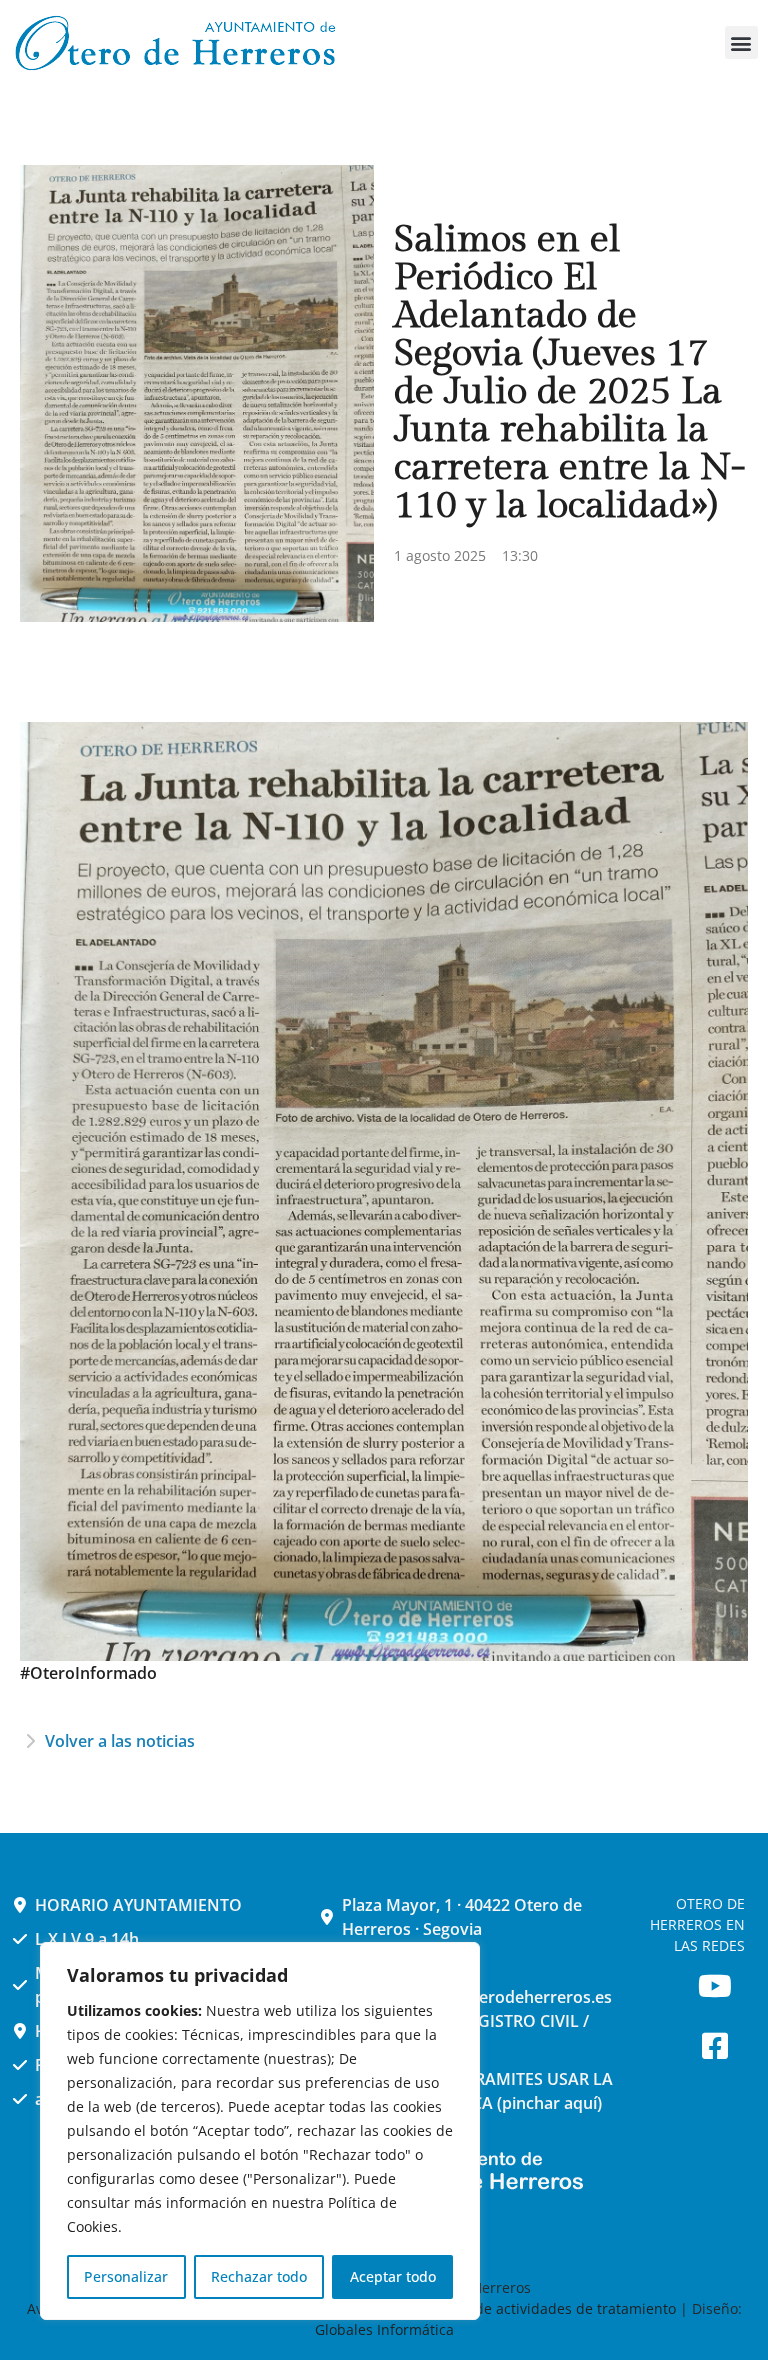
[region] (260, 2131)
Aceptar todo (393, 2276)
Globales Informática (384, 2329)
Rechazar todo (259, 2276)
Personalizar (126, 2276)
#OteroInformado (88, 1673)
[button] (741, 42)
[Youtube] (715, 1986)
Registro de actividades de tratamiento (546, 2308)
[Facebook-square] (715, 2046)
